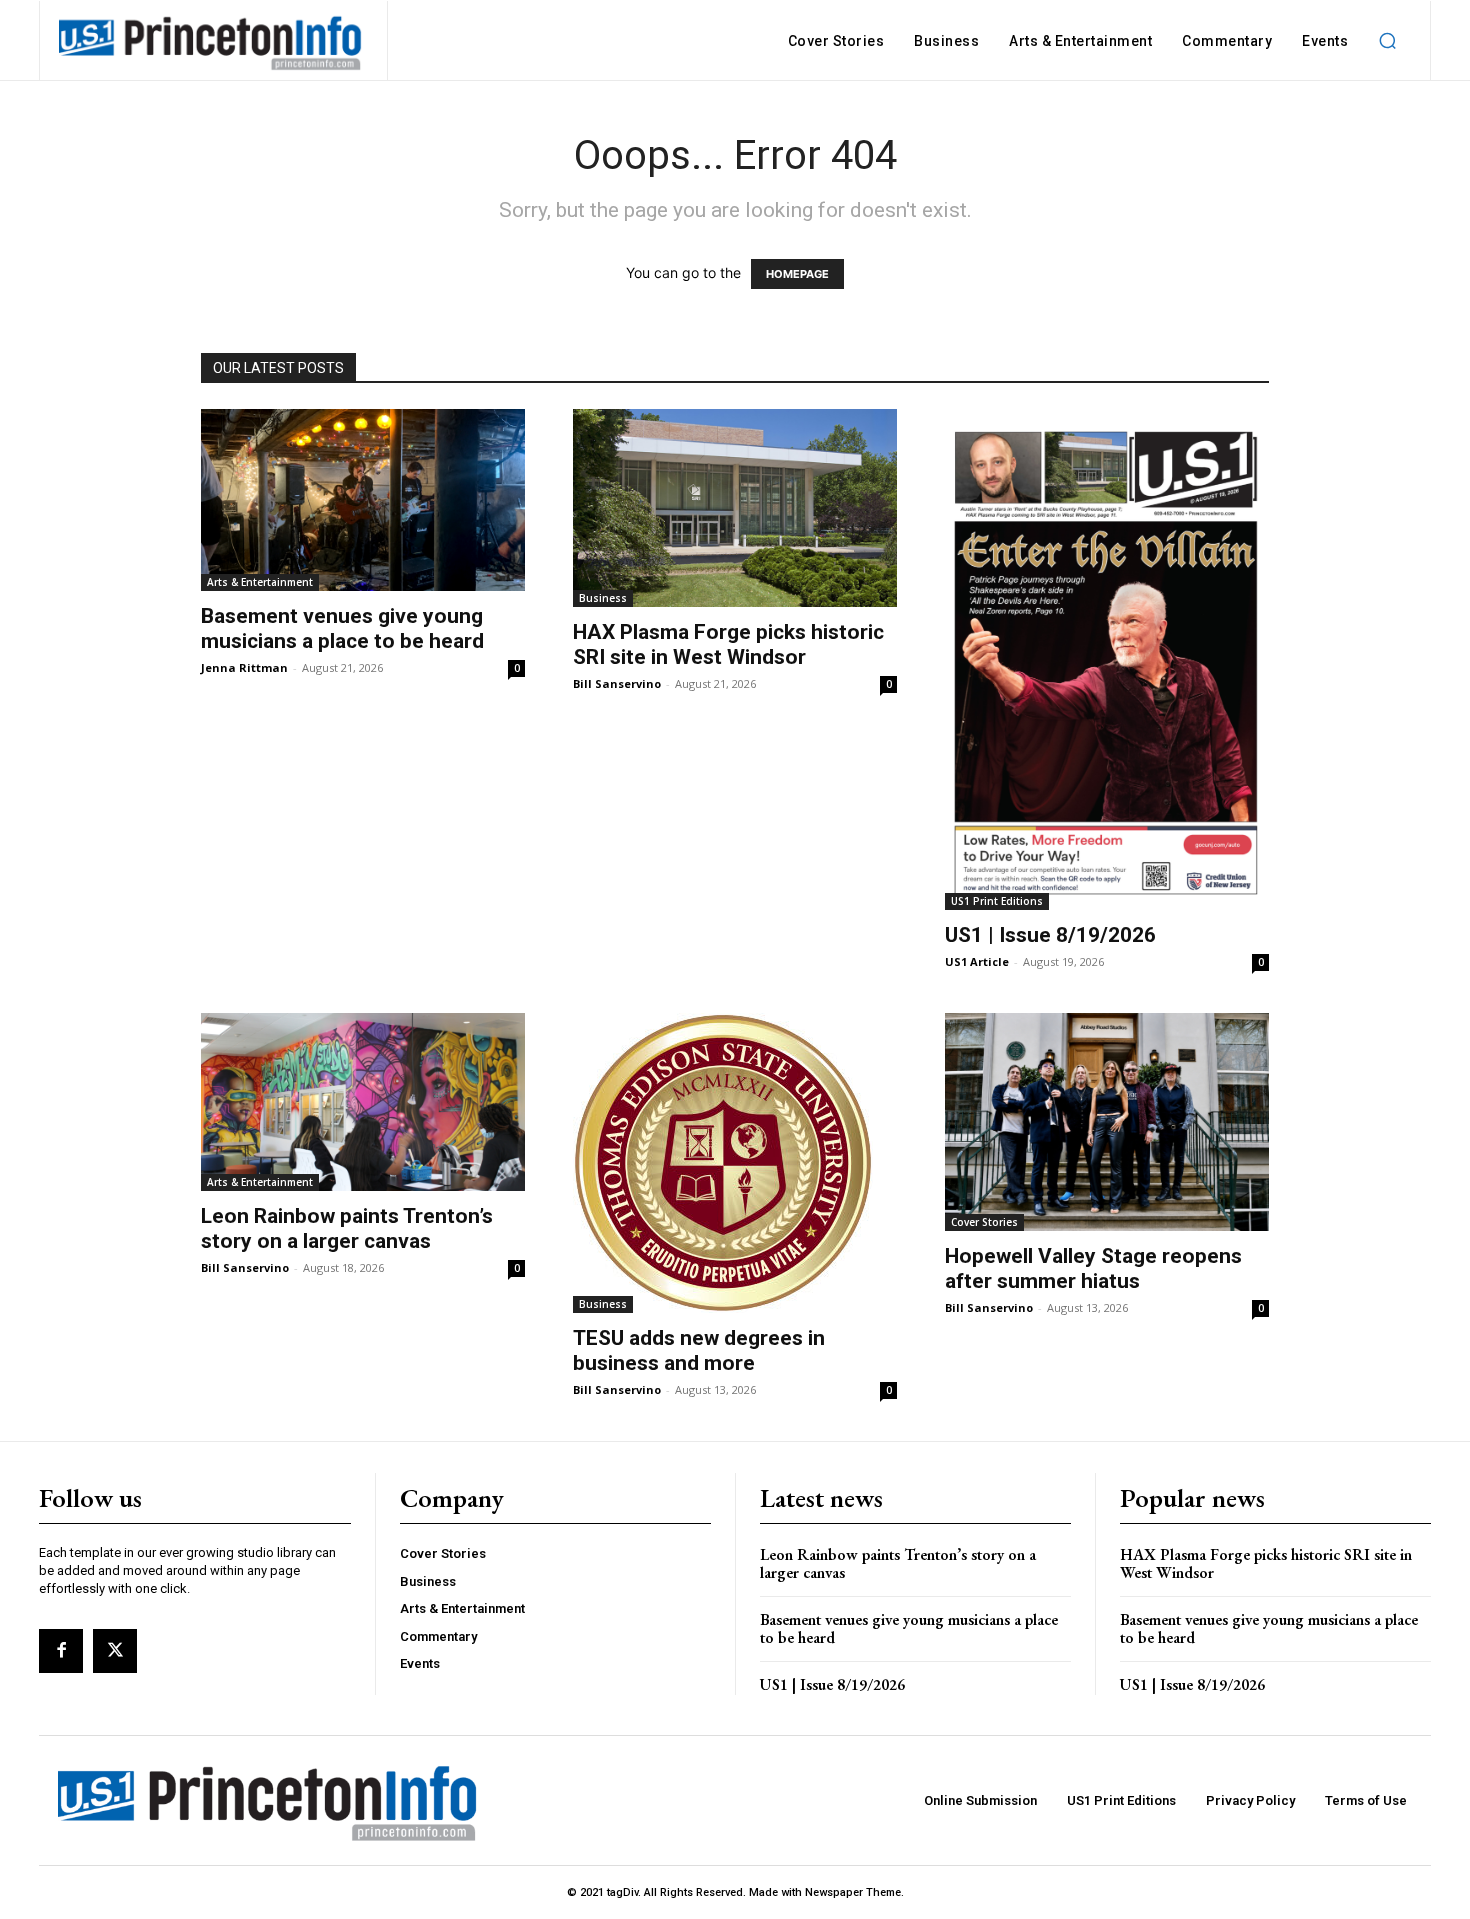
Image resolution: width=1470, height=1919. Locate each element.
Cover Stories (984, 1222)
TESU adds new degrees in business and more (699, 1350)
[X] (115, 1651)
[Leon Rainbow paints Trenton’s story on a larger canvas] (363, 1102)
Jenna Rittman (244, 667)
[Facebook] (61, 1651)
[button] (1387, 41)
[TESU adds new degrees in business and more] (735, 1163)
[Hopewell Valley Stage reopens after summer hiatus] (1107, 1122)
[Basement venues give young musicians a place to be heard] (363, 500)
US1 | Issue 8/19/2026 (1050, 935)
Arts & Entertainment (260, 582)
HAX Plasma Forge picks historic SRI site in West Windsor (728, 644)
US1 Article (977, 961)
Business (603, 598)
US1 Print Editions (997, 901)
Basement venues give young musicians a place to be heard (342, 628)
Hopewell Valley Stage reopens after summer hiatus (1093, 1268)
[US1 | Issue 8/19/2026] (1107, 659)
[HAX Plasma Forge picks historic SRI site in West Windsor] (735, 508)
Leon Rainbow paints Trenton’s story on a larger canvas (347, 1228)
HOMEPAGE (797, 274)
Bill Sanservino (617, 683)
